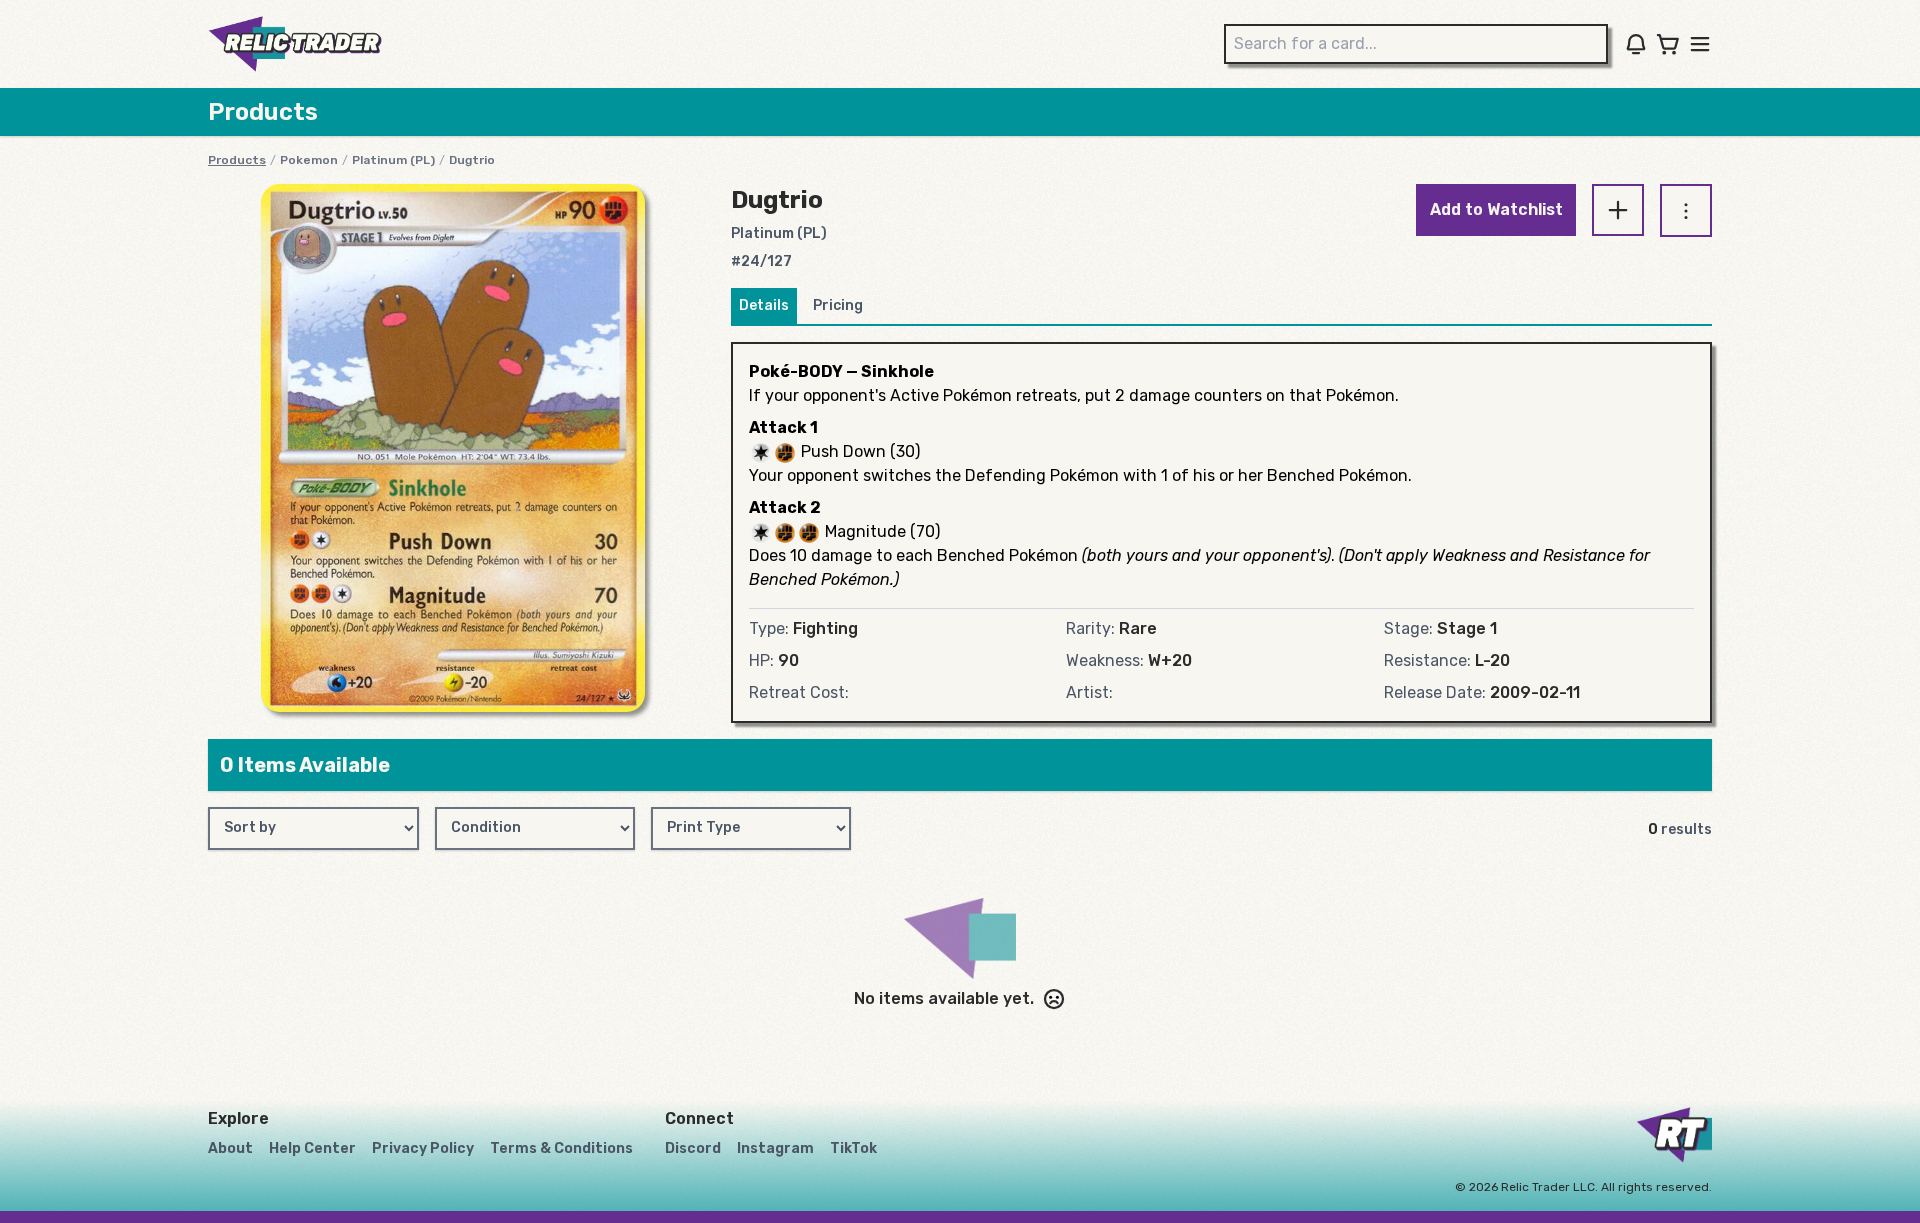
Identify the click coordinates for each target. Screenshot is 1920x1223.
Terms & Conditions (561, 1148)
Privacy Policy (423, 1148)
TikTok (853, 1148)
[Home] (295, 44)
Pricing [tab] (838, 305)
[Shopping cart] (1668, 44)
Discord (693, 1148)
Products (237, 160)
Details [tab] (764, 305)
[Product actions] (1686, 210)
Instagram (775, 1148)
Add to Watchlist (1496, 209)
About (230, 1148)
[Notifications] (1636, 44)
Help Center (312, 1148)
